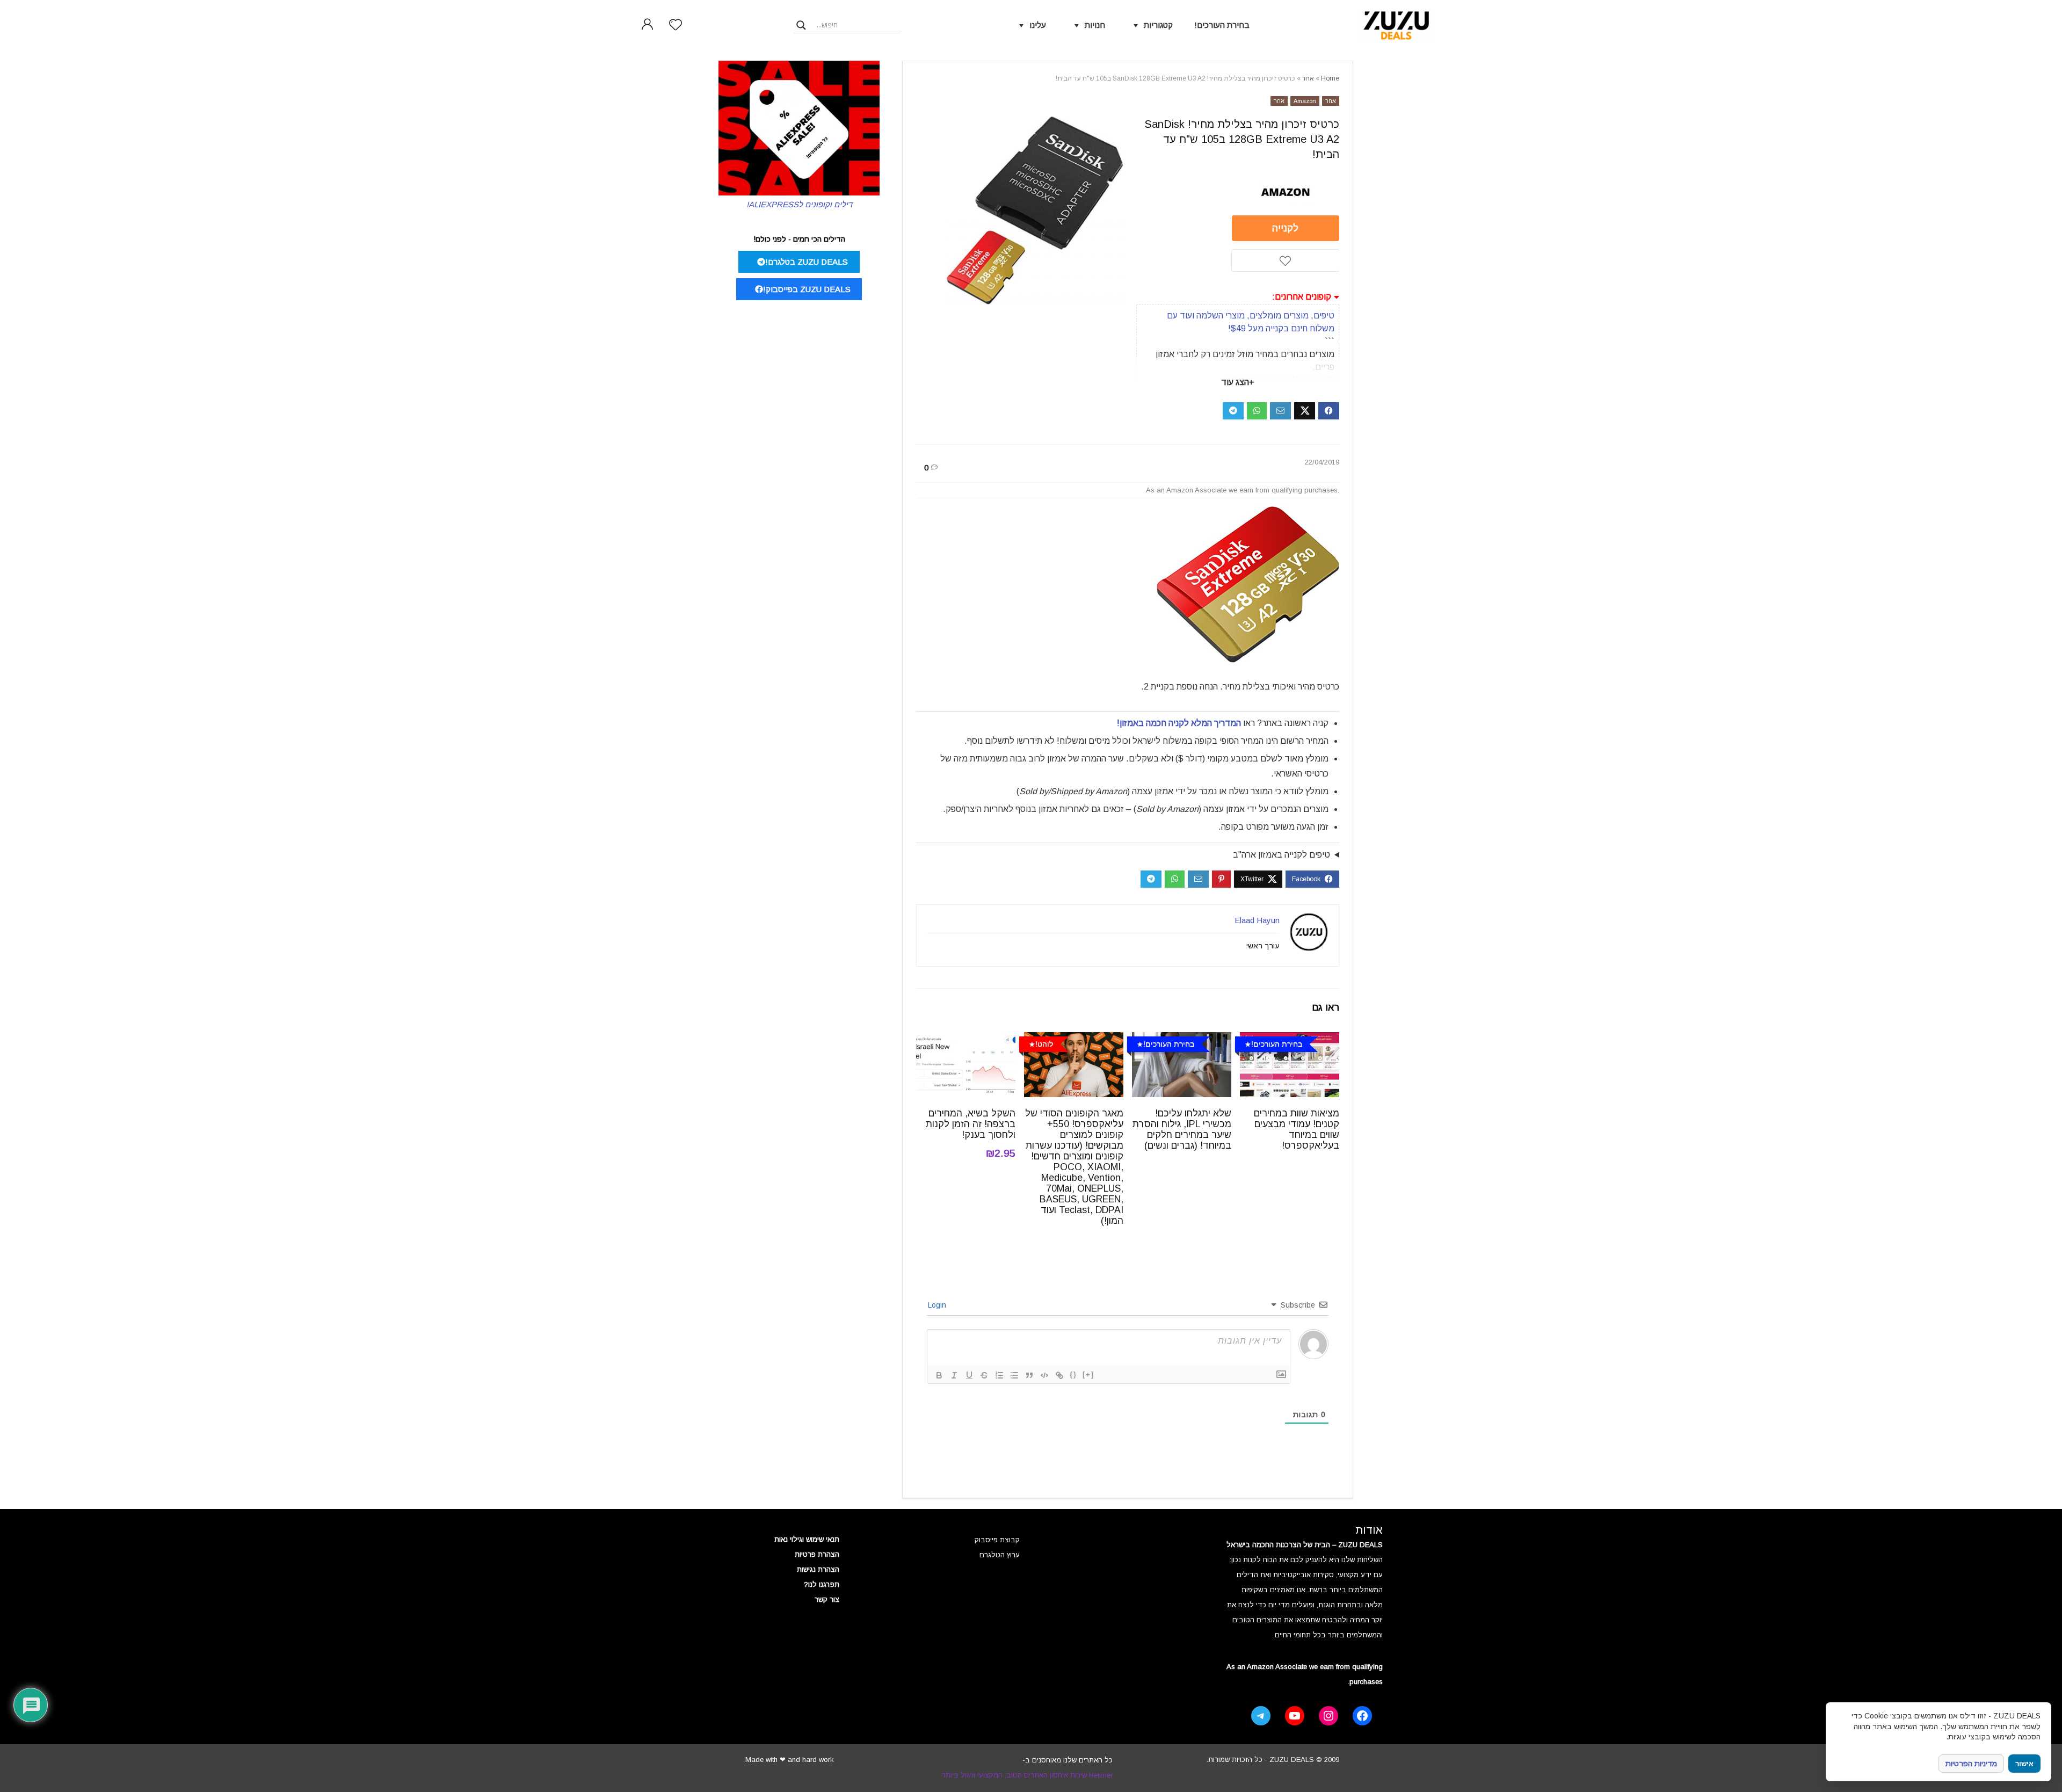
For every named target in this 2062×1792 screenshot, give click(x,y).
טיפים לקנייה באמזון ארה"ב (1282, 855)
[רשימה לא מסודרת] (1014, 1375)
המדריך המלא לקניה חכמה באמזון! (1179, 723)
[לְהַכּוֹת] (984, 1375)
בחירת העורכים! (1222, 25)
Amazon (1305, 101)
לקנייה (1285, 228)
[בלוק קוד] (1044, 1375)
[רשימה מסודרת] (999, 1375)
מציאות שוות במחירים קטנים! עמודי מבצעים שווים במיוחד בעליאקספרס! (1297, 1129)
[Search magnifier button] (801, 25)
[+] (1088, 1374)
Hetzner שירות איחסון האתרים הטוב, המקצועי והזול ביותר (1027, 1775)
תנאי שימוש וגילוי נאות (807, 1539)
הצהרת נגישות (818, 1569)
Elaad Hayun (1257, 920)
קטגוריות (1158, 25)
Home (1330, 78)
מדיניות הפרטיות (1971, 1764)
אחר (1308, 78)
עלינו (1038, 25)
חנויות (1095, 25)
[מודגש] (939, 1375)
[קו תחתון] (969, 1375)
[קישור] (1059, 1375)
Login (938, 1305)
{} (1073, 1374)
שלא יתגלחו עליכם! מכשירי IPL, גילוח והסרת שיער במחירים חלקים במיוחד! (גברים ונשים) (1182, 1129)
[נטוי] (954, 1375)
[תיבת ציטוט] (1029, 1375)
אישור (2024, 1764)
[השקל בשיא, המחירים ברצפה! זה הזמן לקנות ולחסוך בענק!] (966, 1039)
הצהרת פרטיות (817, 1554)
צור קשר (827, 1599)
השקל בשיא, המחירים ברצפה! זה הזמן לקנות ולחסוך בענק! (971, 1124)
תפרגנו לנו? (822, 1584)
